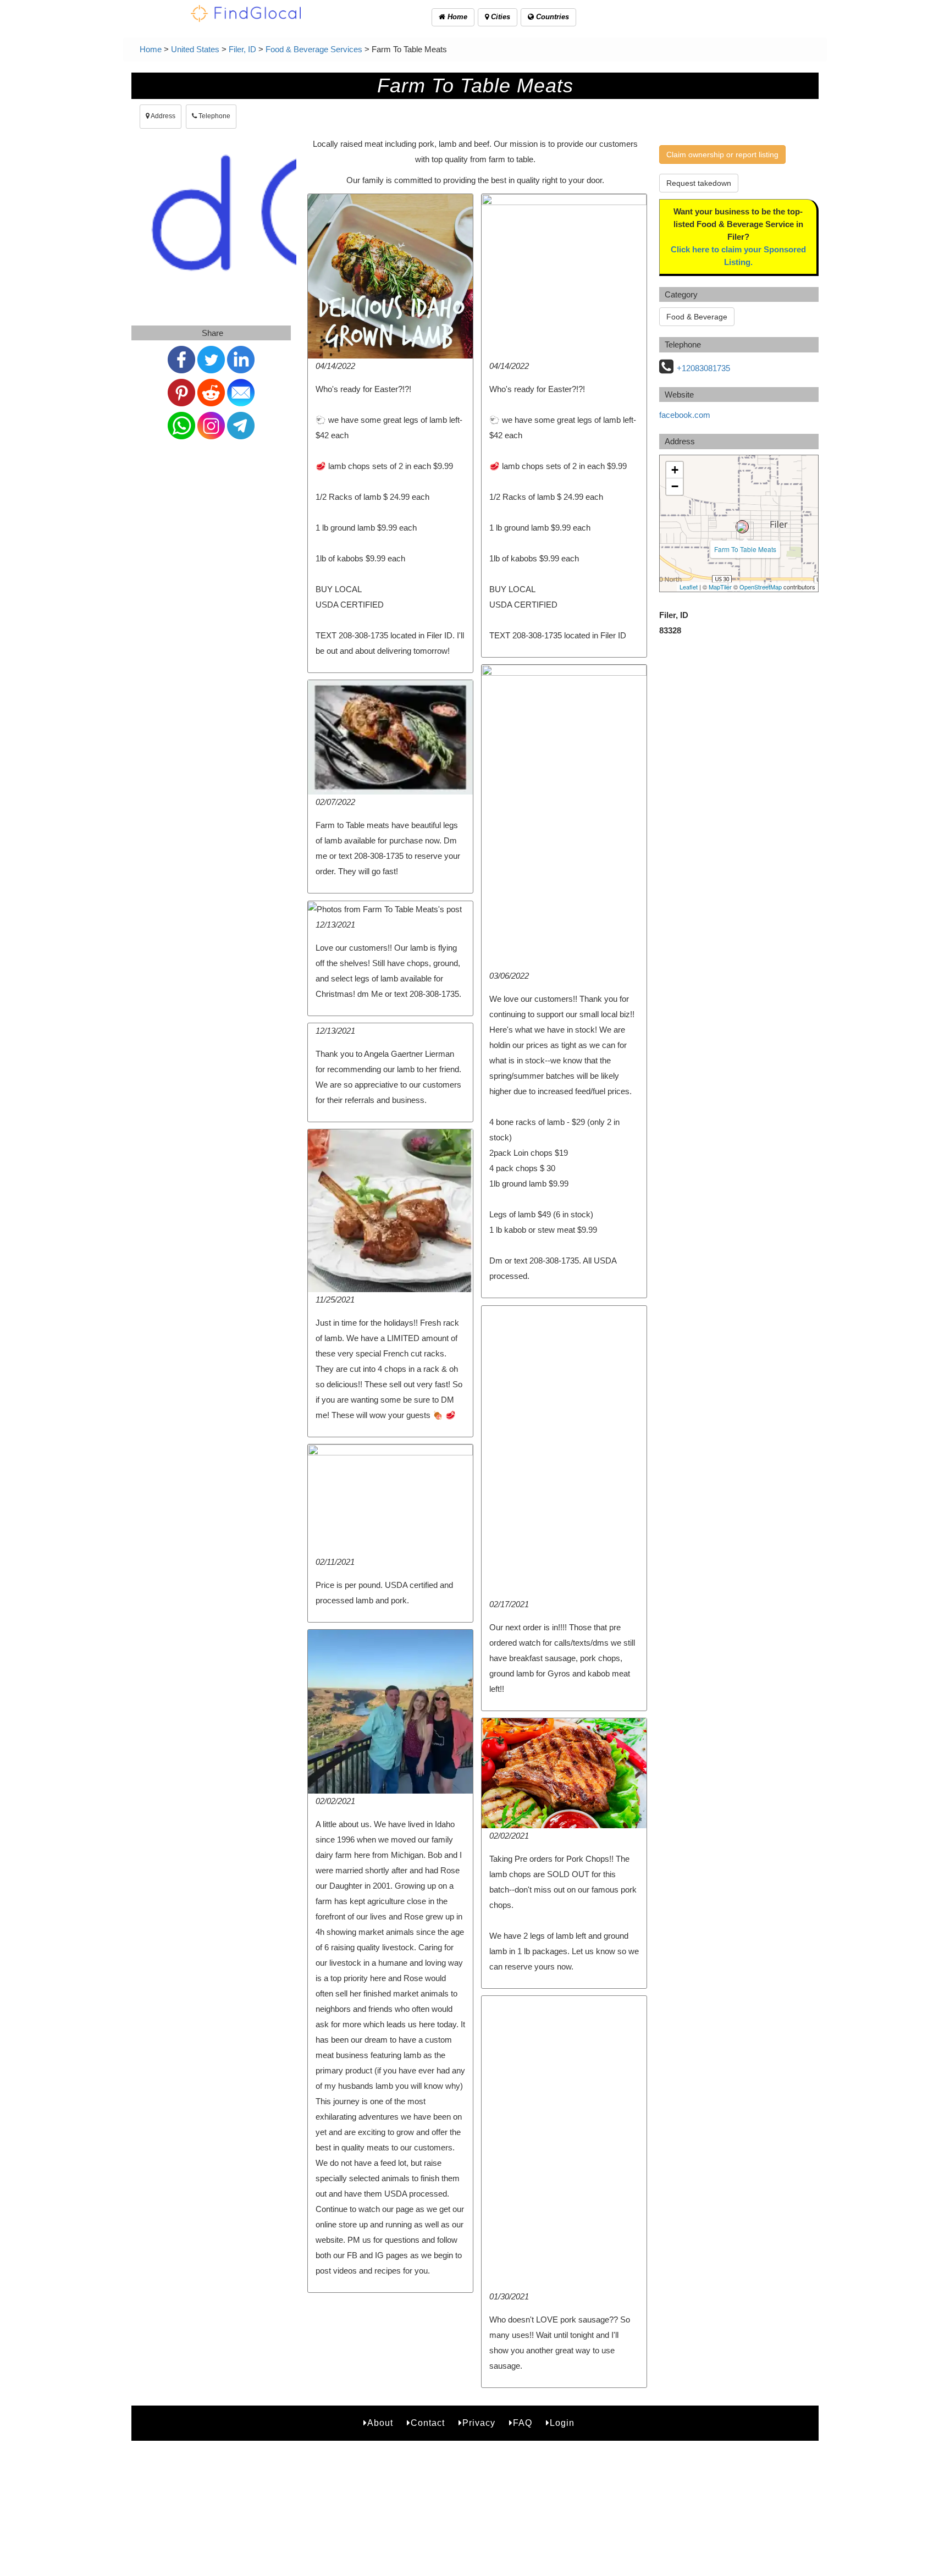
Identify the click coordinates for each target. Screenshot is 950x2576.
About (380, 2423)
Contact (428, 2423)
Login (562, 2423)
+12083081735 (703, 368)
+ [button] (675, 470)
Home (456, 17)
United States (195, 49)
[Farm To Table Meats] (742, 527)
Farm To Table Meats (745, 549)
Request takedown (699, 183)
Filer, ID (242, 49)
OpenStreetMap (761, 587)
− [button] (675, 486)
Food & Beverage (697, 317)
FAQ (523, 2423)
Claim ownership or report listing (722, 155)
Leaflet (689, 587)
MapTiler (720, 587)
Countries (551, 17)
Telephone (214, 116)
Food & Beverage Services (314, 49)
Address (162, 116)
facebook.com (685, 415)
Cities (499, 17)
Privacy (479, 2423)
